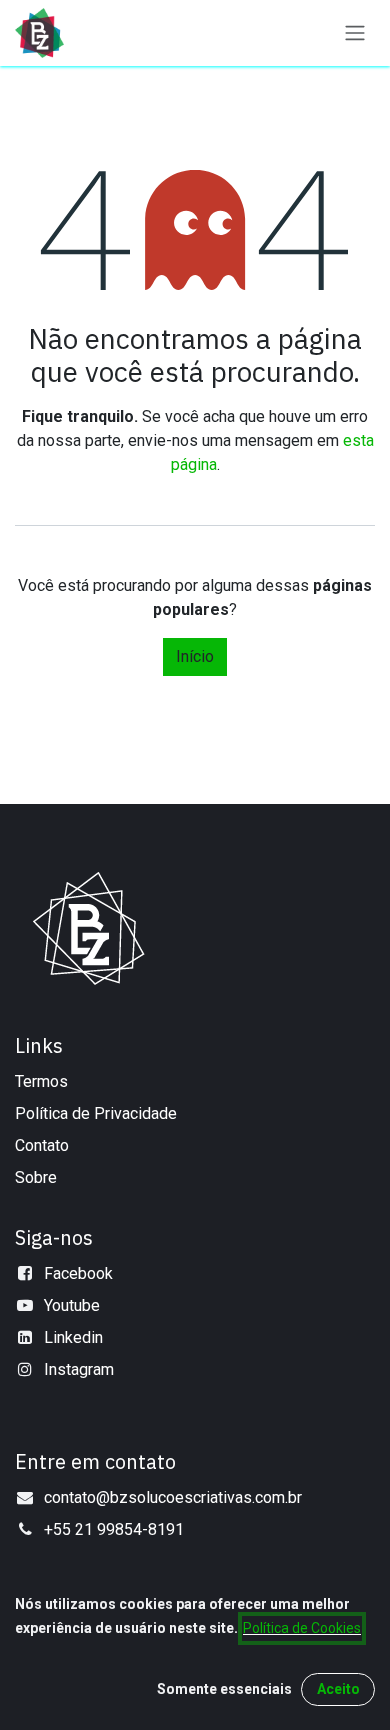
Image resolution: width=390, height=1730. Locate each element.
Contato (42, 1145)
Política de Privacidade (96, 1113)
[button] (224, 1689)
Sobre (36, 1177)
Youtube (72, 1305)
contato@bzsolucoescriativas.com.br (173, 1497)
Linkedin (73, 1337)
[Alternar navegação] (355, 33)
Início (195, 656)
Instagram (79, 1369)
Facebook (78, 1273)
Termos (41, 1081)
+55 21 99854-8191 (114, 1529)
